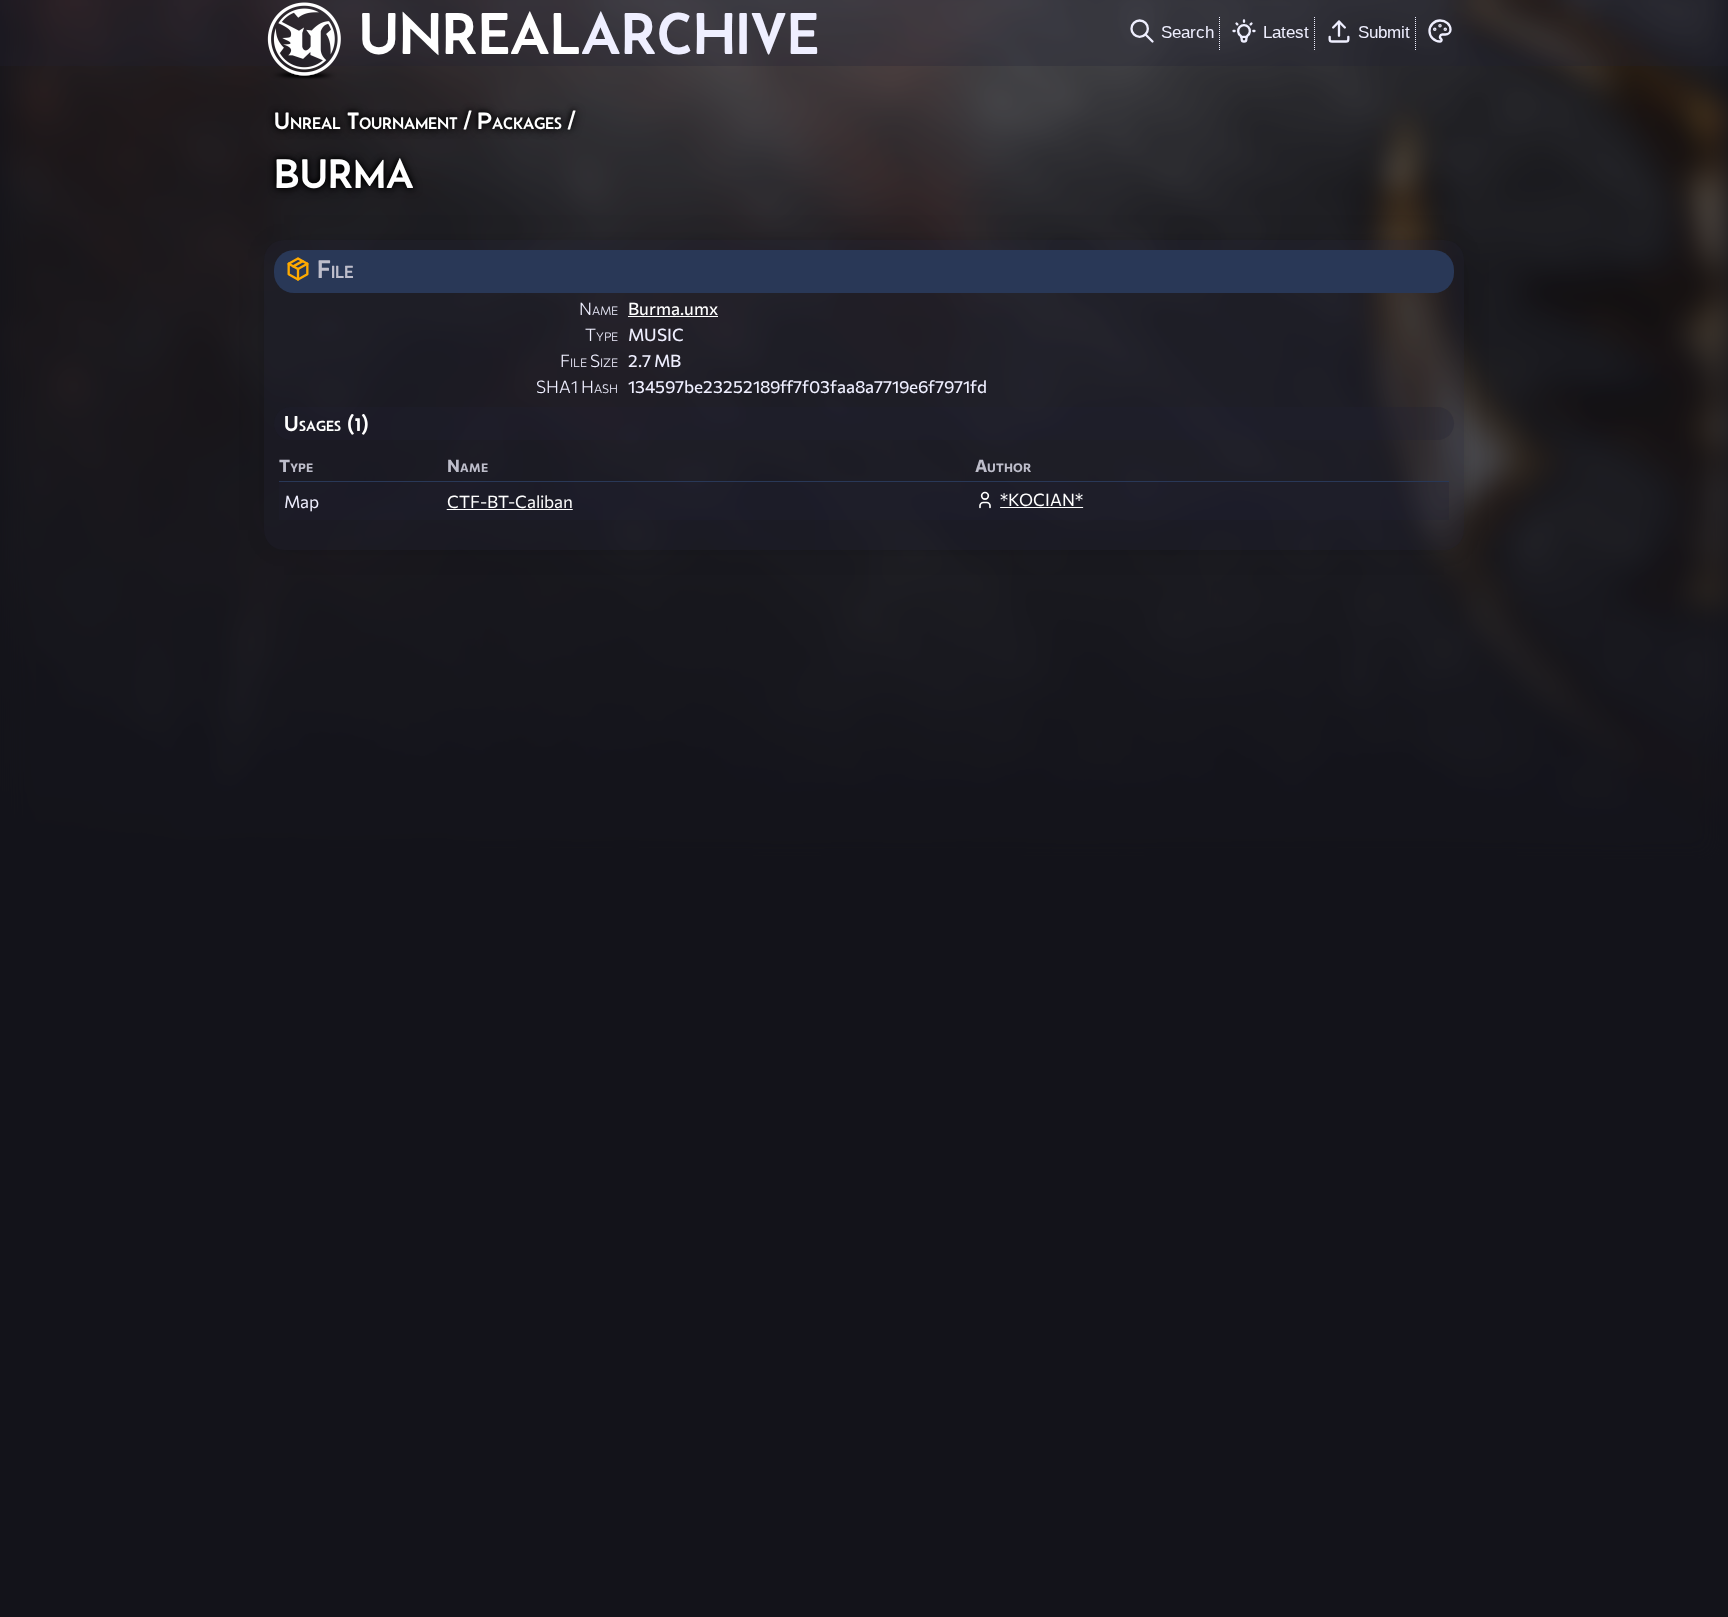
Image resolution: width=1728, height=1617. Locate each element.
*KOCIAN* (1041, 499)
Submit (1384, 32)
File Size (589, 360)
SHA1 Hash (577, 386)
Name (598, 308)
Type (601, 334)
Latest (1286, 32)
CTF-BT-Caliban (510, 501)
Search (1187, 32)
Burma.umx (673, 308)
